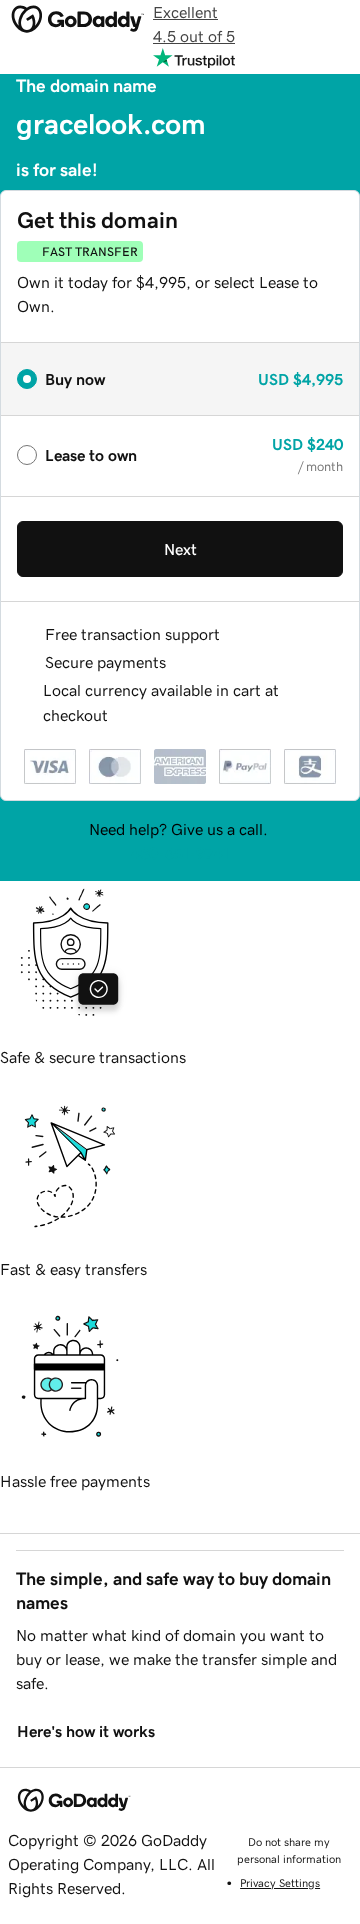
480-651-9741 (180, 853)
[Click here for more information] (124, 715)
